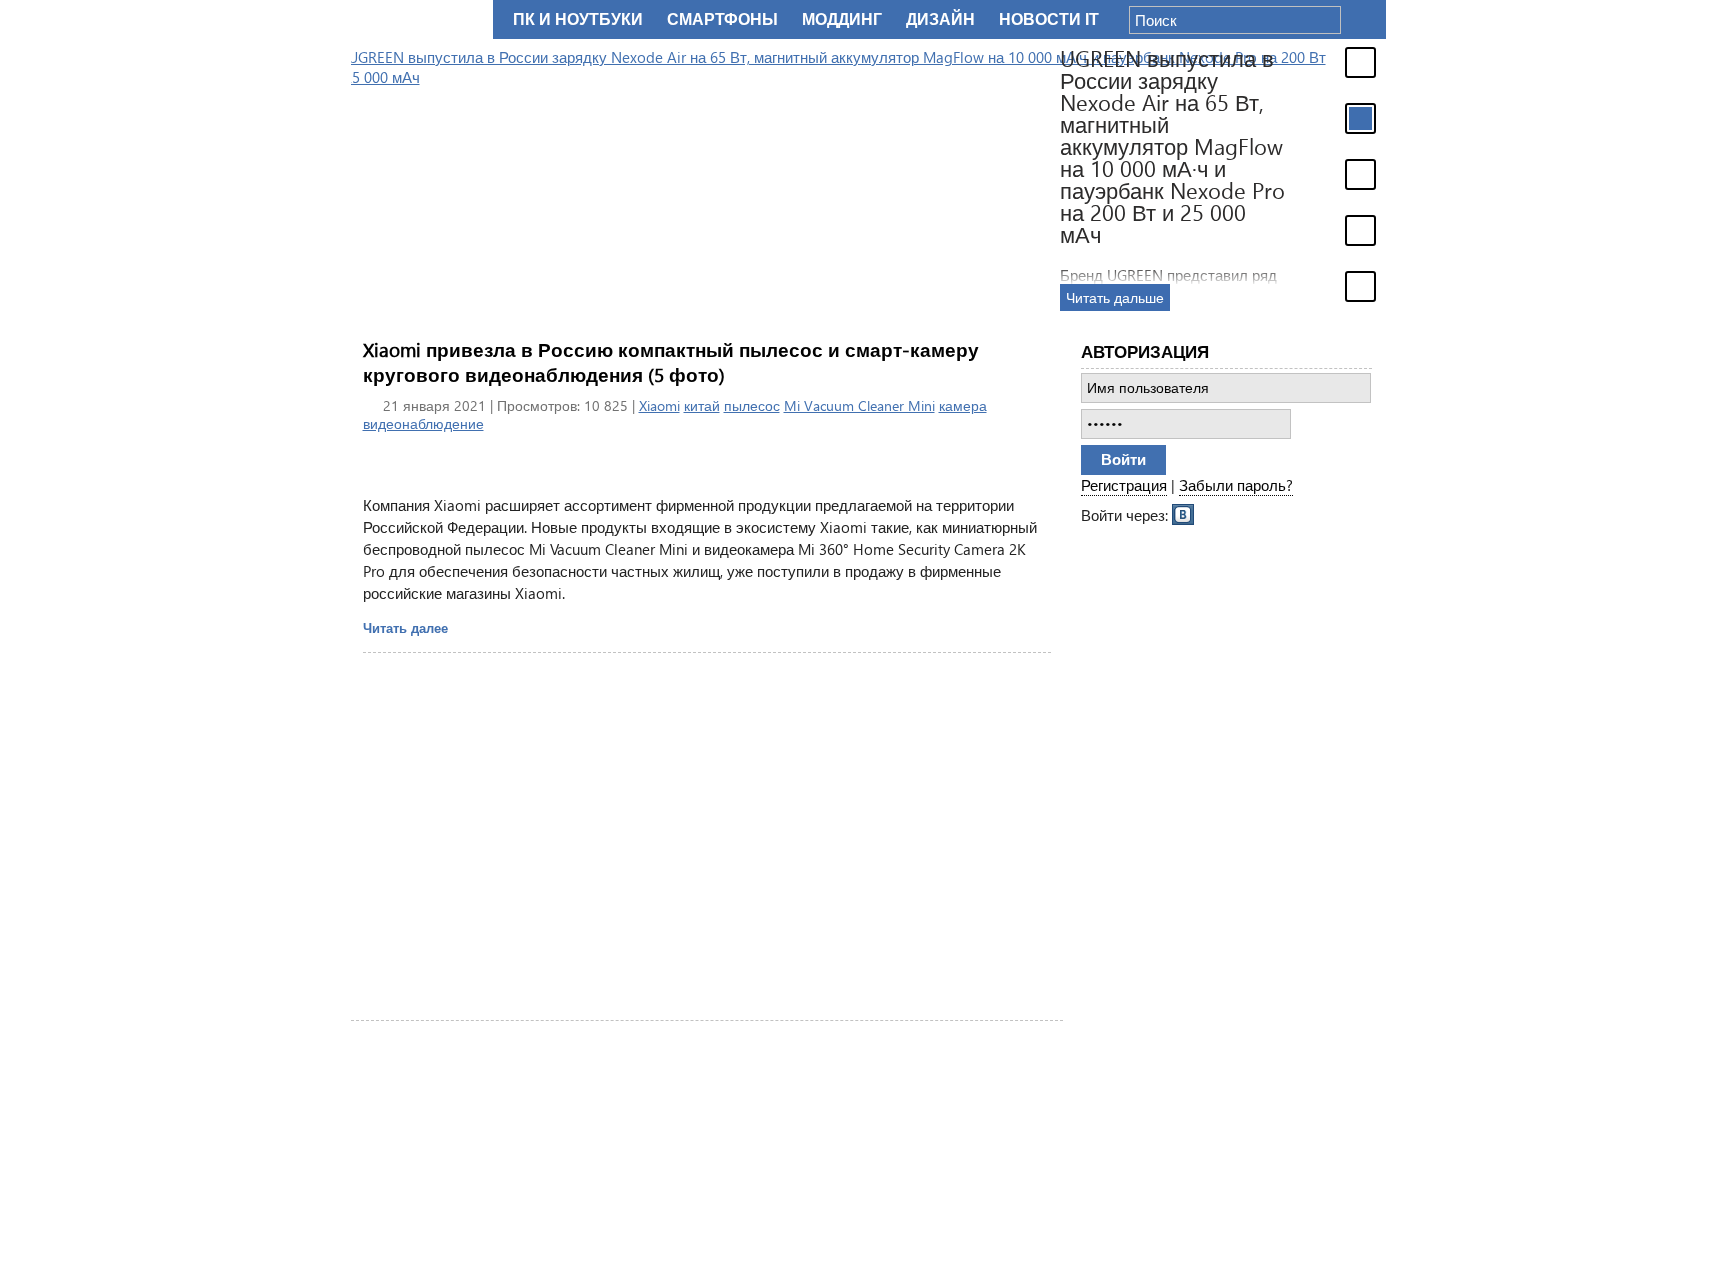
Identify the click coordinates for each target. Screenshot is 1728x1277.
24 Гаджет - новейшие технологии (418, 19)
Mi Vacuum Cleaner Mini (859, 405)
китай (702, 405)
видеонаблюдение (423, 423)
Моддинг (842, 19)
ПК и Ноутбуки (578, 19)
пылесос (752, 405)
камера (963, 405)
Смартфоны (722, 19)
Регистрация (1124, 485)
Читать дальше (862, 297)
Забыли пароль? (1236, 485)
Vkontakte (1184, 513)
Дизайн (940, 19)
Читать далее (405, 627)
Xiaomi (659, 405)
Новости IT (1049, 19)
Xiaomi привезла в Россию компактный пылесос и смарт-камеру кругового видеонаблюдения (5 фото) (671, 362)
